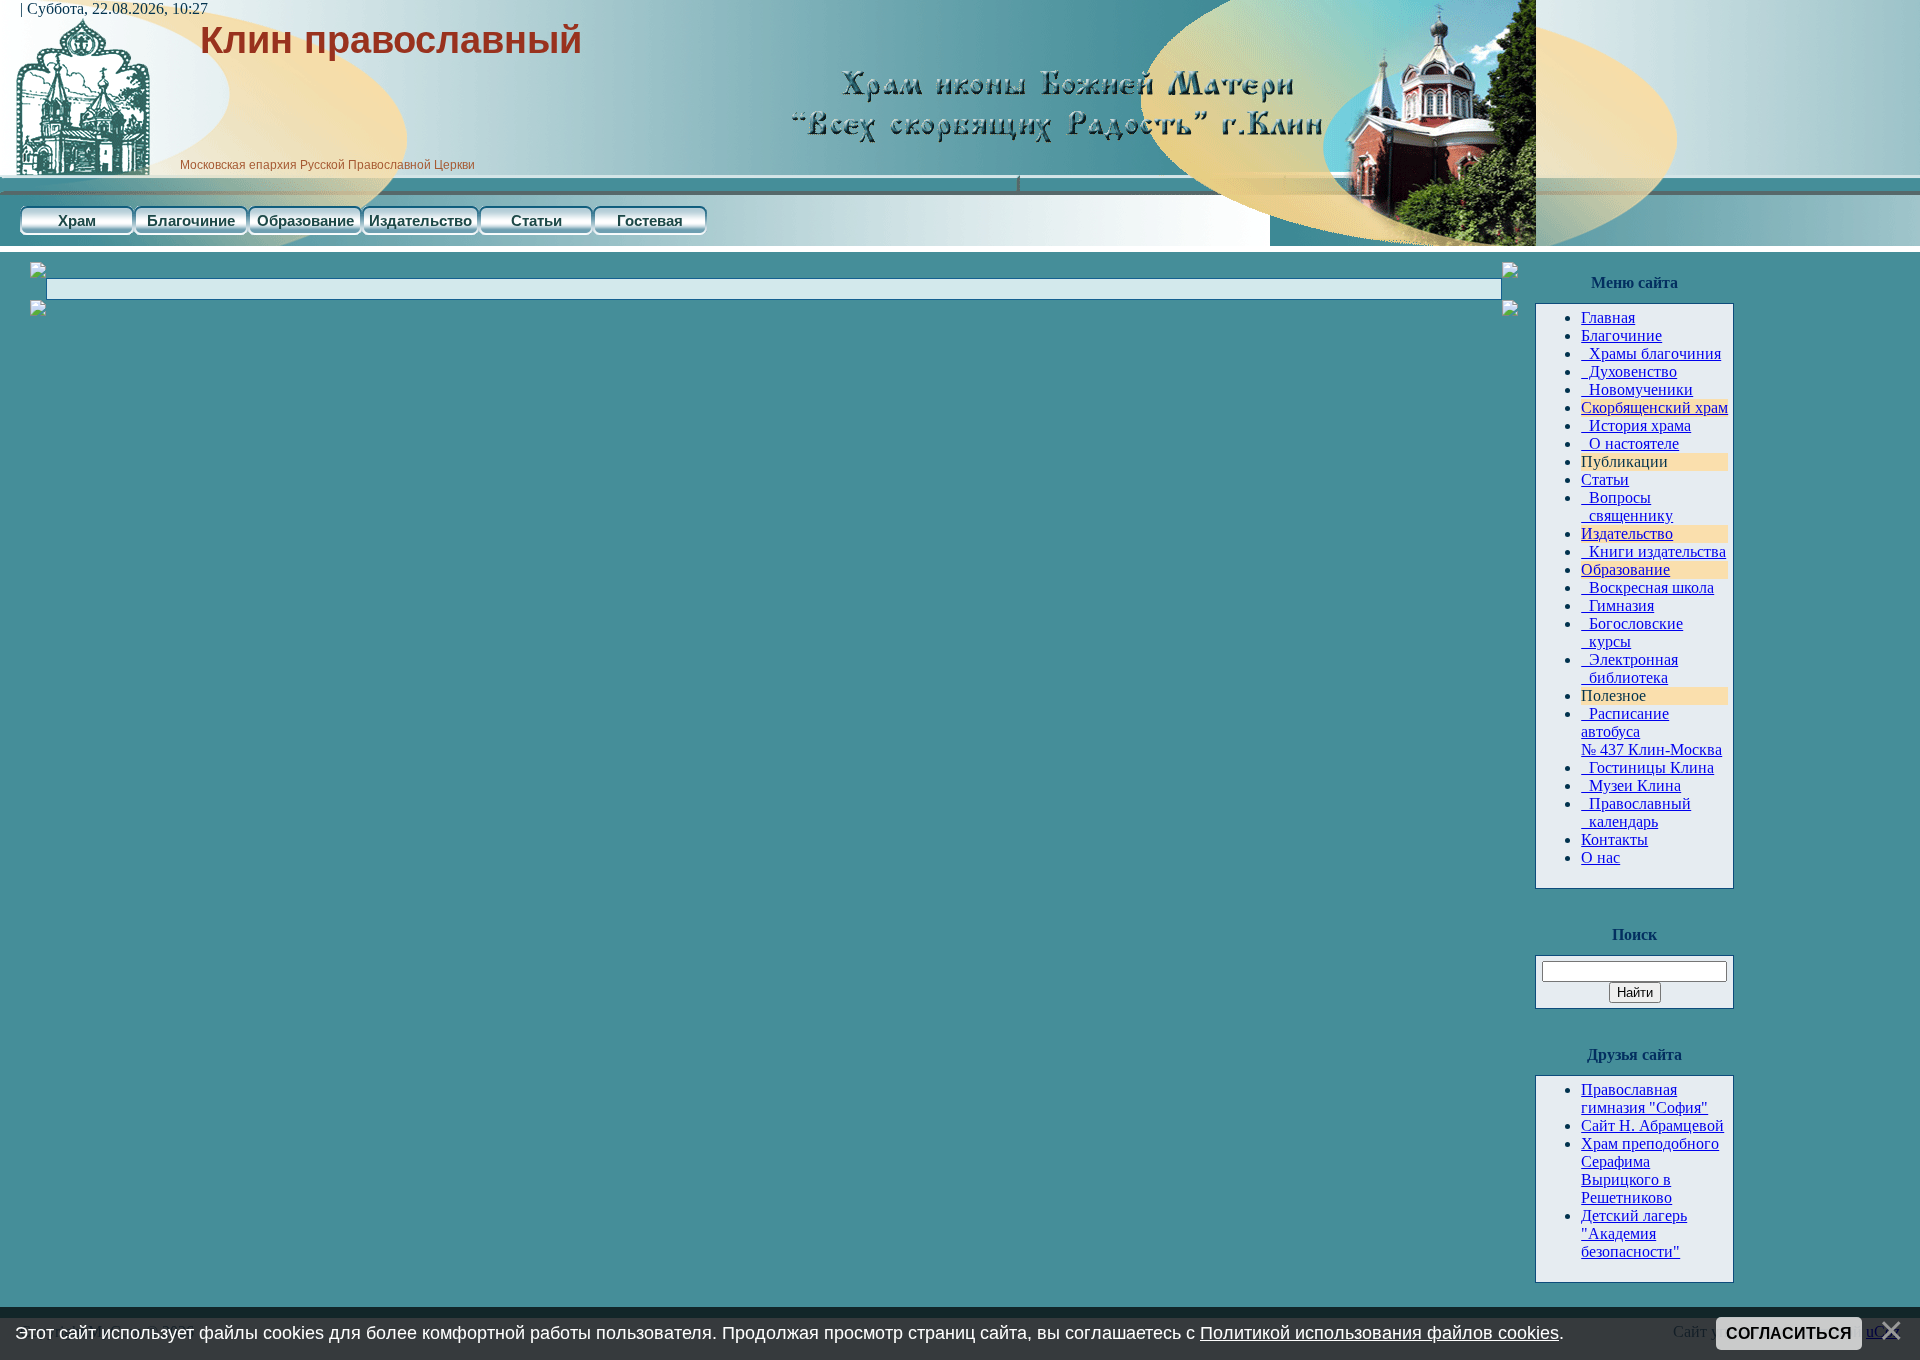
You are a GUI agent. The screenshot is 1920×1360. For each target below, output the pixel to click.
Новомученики (1637, 389)
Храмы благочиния (1651, 353)
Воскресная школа (1647, 587)
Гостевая (650, 220)
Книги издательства (1653, 551)
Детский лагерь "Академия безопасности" (1634, 1233)
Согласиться (1789, 1333)
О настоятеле (1630, 443)
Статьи (536, 220)
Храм (77, 220)
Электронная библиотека (1629, 668)
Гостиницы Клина (1647, 767)
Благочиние (191, 220)
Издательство (420, 220)
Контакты (1614, 839)
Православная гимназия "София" (1644, 1098)
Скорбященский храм (1654, 407)
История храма (1636, 425)
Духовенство (1629, 371)
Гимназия (1617, 605)
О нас (1600, 857)
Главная (1608, 317)
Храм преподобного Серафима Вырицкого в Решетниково (1650, 1170)
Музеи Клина (1631, 785)
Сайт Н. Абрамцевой (1652, 1125)
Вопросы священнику (1627, 506)
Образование (305, 220)
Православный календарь (1636, 812)
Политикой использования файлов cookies (1379, 1333)
